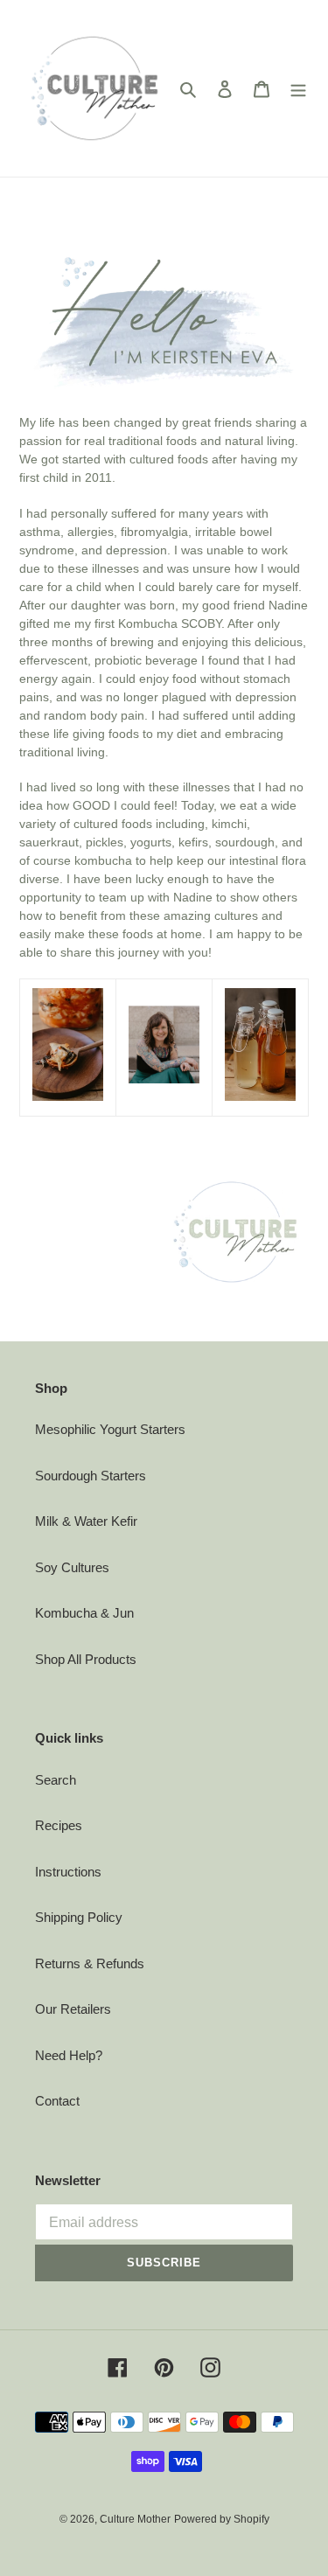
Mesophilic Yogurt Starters (110, 1429)
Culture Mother (135, 2519)
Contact (57, 2101)
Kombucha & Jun (84, 1613)
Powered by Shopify (222, 2519)
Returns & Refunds (90, 1963)
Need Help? (69, 2055)
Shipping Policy (79, 1917)
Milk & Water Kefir (86, 1521)
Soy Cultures (72, 1567)
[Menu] (298, 89)
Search (56, 1780)
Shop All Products (86, 1659)
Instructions (68, 1872)
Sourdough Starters (91, 1476)
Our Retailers (73, 2009)
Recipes (59, 1825)
